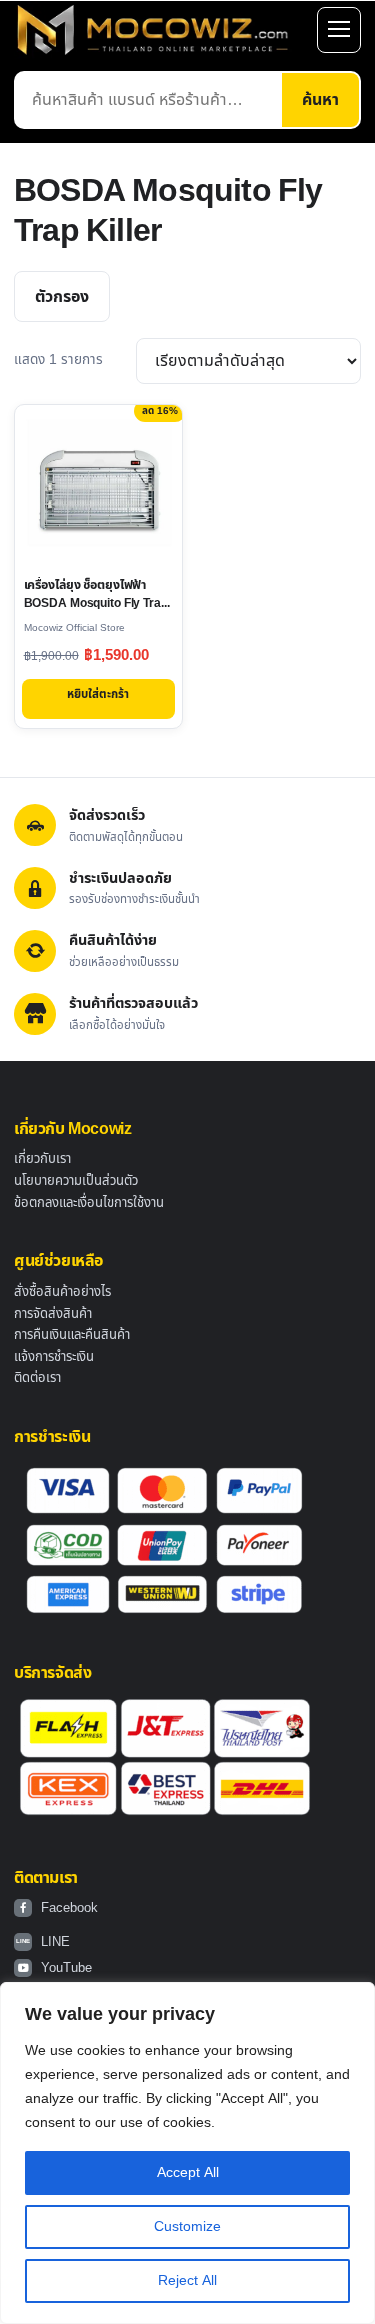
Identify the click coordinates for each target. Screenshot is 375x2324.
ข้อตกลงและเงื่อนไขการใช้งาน (89, 1203)
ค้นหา (320, 100)
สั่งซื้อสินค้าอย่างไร (62, 1292)
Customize (187, 2226)
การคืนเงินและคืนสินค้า (72, 1335)
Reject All (187, 2280)
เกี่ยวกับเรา (42, 1159)
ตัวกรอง (62, 297)
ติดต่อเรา (37, 1378)
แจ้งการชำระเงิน (54, 1357)
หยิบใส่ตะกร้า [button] (98, 694)
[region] (187, 2153)
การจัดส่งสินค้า (53, 1314)
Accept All (188, 2172)
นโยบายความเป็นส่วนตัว (76, 1181)
